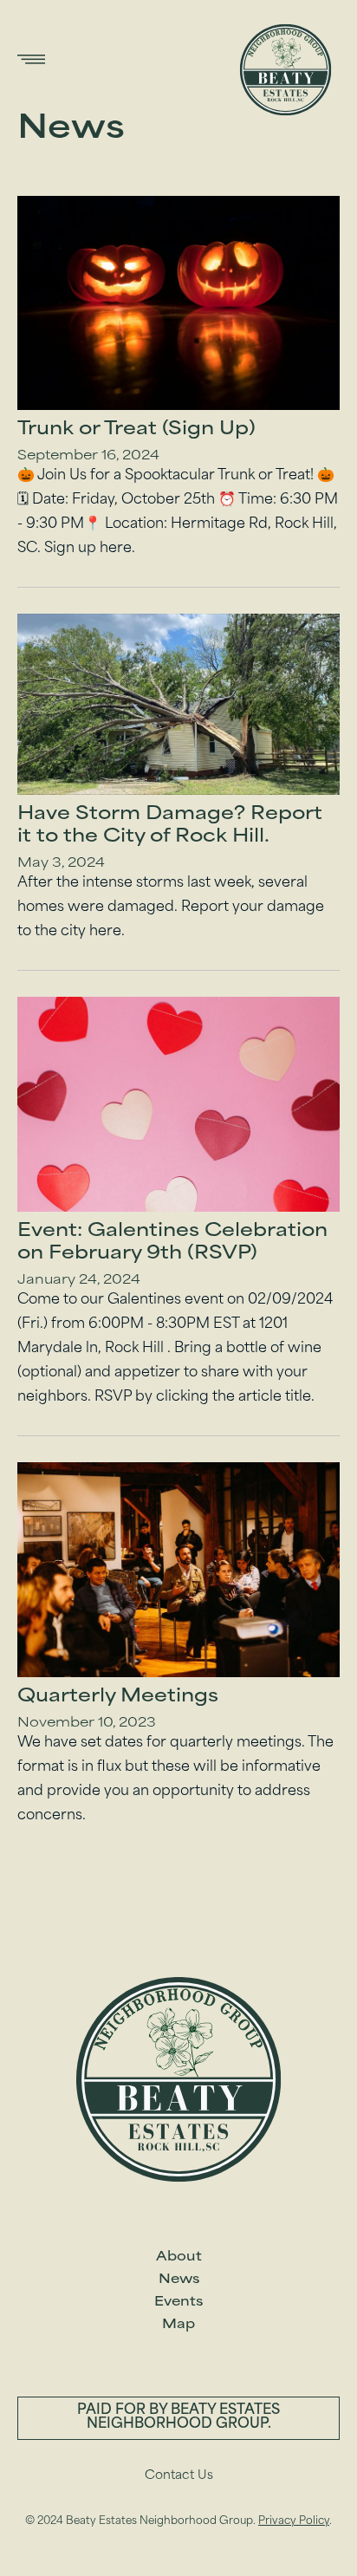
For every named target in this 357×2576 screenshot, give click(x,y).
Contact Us (179, 2476)
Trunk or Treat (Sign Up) (136, 430)
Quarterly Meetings (118, 1697)
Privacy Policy (294, 2521)
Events (178, 2303)
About (179, 2257)
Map (178, 2325)
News (179, 2280)
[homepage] (286, 70)
